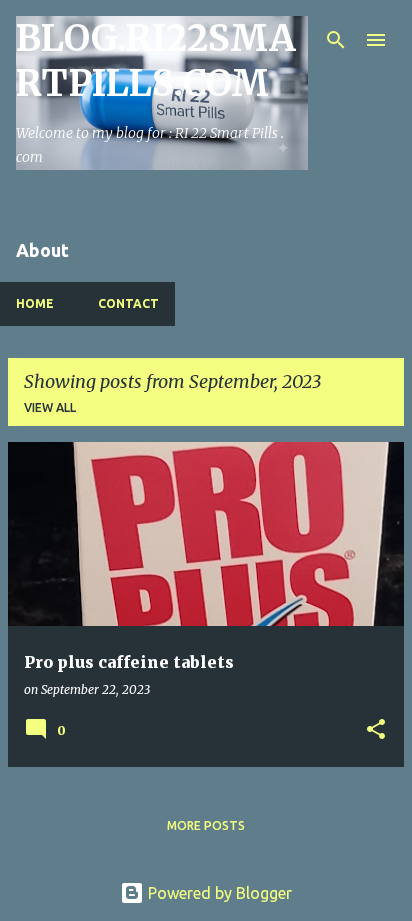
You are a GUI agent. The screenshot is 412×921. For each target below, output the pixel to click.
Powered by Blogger (218, 893)
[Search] (336, 40)
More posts (206, 825)
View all (50, 407)
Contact (128, 303)
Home (35, 303)
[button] (376, 730)
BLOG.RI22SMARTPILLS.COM (156, 61)
